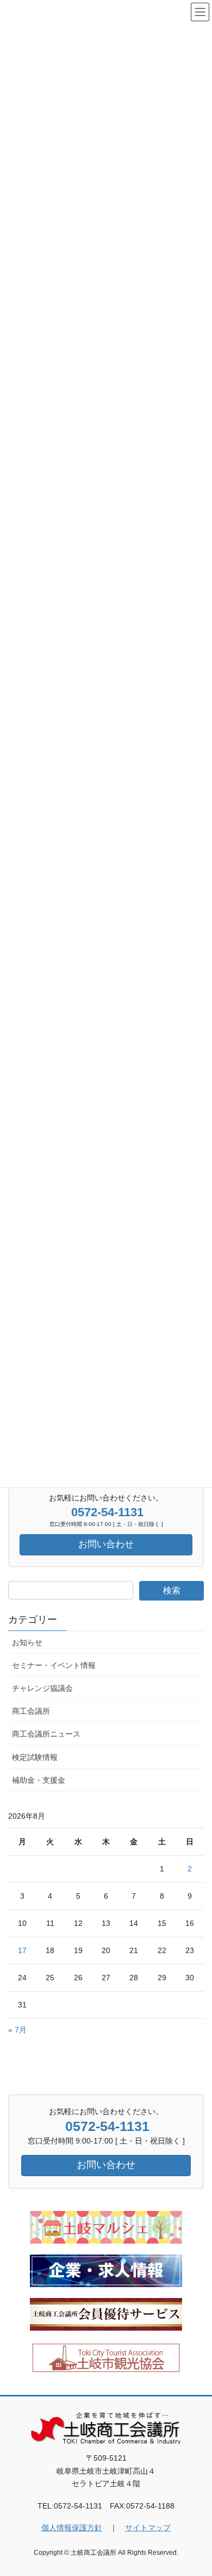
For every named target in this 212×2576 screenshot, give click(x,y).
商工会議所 (31, 1711)
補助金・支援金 (39, 1780)
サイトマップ (148, 2528)
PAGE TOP (196, 2489)
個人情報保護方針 (72, 2528)
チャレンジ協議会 (42, 1688)
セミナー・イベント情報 (54, 1665)
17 (22, 1950)
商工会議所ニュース (46, 1734)
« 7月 (17, 2030)
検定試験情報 (35, 1757)
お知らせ (27, 1642)
